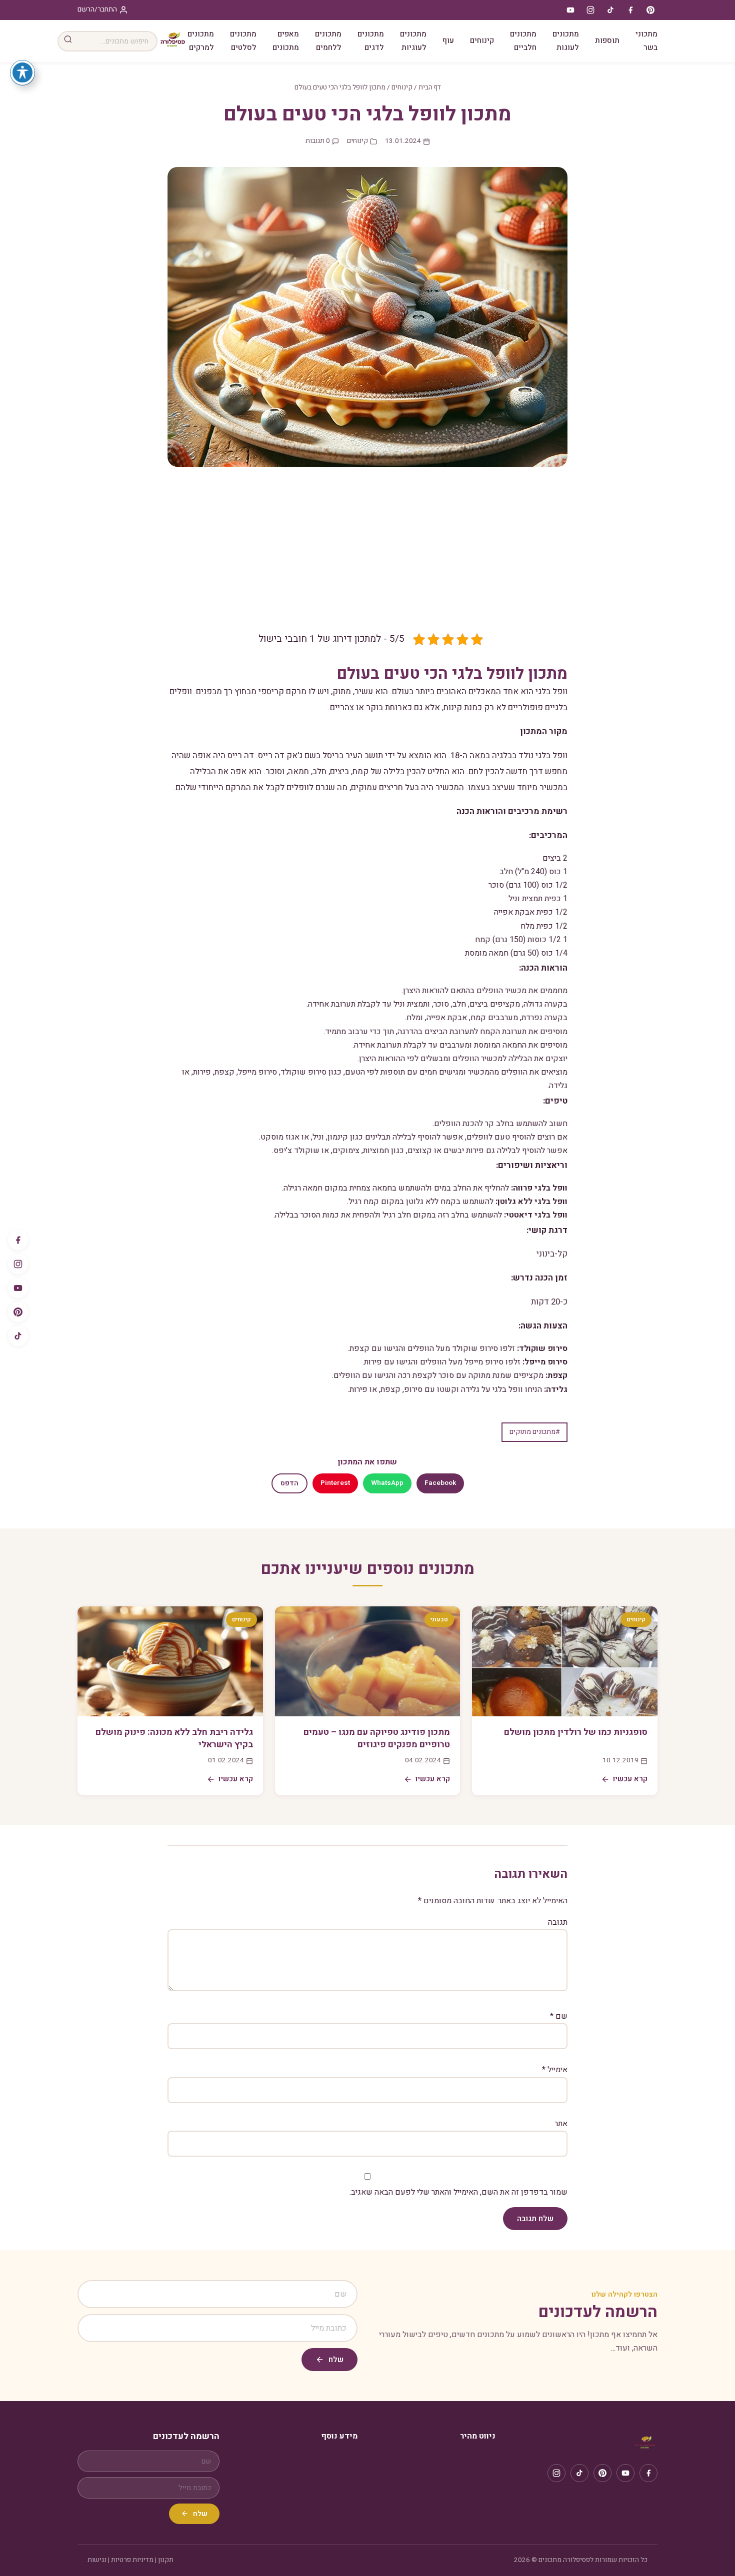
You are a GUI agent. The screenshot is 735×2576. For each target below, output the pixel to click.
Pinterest (335, 1483)
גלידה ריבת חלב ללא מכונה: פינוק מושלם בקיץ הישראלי (174, 1738)
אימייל (555, 2070)
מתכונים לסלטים (243, 41)
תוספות (607, 40)
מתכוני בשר (646, 41)
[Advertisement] (367, 557)
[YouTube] (18, 1288)
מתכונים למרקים (201, 41)
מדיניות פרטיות (132, 2560)
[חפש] (68, 41)
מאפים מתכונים (286, 41)
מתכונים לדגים (371, 41)
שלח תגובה (535, 2219)
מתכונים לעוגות (566, 41)
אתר (561, 2124)
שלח (336, 2360)
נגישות (97, 2560)
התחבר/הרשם (97, 9)
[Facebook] (18, 1240)
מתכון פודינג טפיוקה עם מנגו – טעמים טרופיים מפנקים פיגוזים (377, 1738)
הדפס (289, 1483)
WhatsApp (387, 1483)
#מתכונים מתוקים (534, 1432)
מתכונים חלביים (523, 41)
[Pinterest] (18, 1312)
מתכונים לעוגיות (413, 41)
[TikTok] (18, 1336)
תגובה (558, 1922)
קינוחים (482, 40)
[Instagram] (18, 1264)
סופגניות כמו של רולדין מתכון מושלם (576, 1732)
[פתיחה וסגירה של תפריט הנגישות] (22, 72)
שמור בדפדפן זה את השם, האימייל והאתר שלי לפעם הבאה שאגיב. (458, 2192)
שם (559, 2016)
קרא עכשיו (630, 1779)
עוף (448, 40)
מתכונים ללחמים (328, 41)
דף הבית (430, 87)
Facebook (440, 1483)
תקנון (166, 2560)
